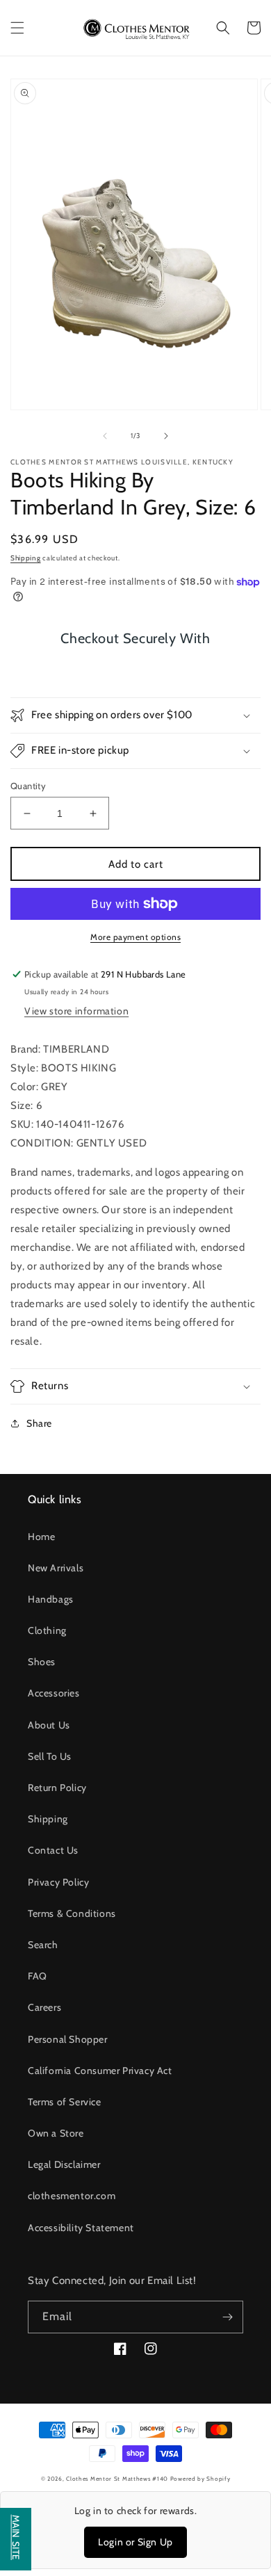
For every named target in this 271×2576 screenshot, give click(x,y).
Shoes (42, 1662)
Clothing (47, 1630)
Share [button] (39, 1423)
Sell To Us (50, 1756)
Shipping (26, 558)
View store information (76, 1011)
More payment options (135, 937)
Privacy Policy (58, 1882)
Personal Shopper (68, 2039)
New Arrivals (56, 1568)
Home (41, 1537)
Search (43, 1945)
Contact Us (53, 1850)
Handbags (51, 1599)
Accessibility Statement (81, 2228)
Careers (44, 2007)
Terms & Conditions (72, 1913)
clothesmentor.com (72, 2196)
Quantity (28, 786)
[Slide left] (105, 436)
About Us (49, 1725)
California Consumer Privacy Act (100, 2071)
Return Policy (57, 1788)
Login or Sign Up (135, 2542)
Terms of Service (65, 2102)
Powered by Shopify (200, 2479)
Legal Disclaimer (64, 2164)
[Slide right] (166, 436)
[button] (17, 28)
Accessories (54, 1693)
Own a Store (56, 2133)
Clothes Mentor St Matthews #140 (117, 2479)
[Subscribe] (227, 2317)
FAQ (38, 1976)
